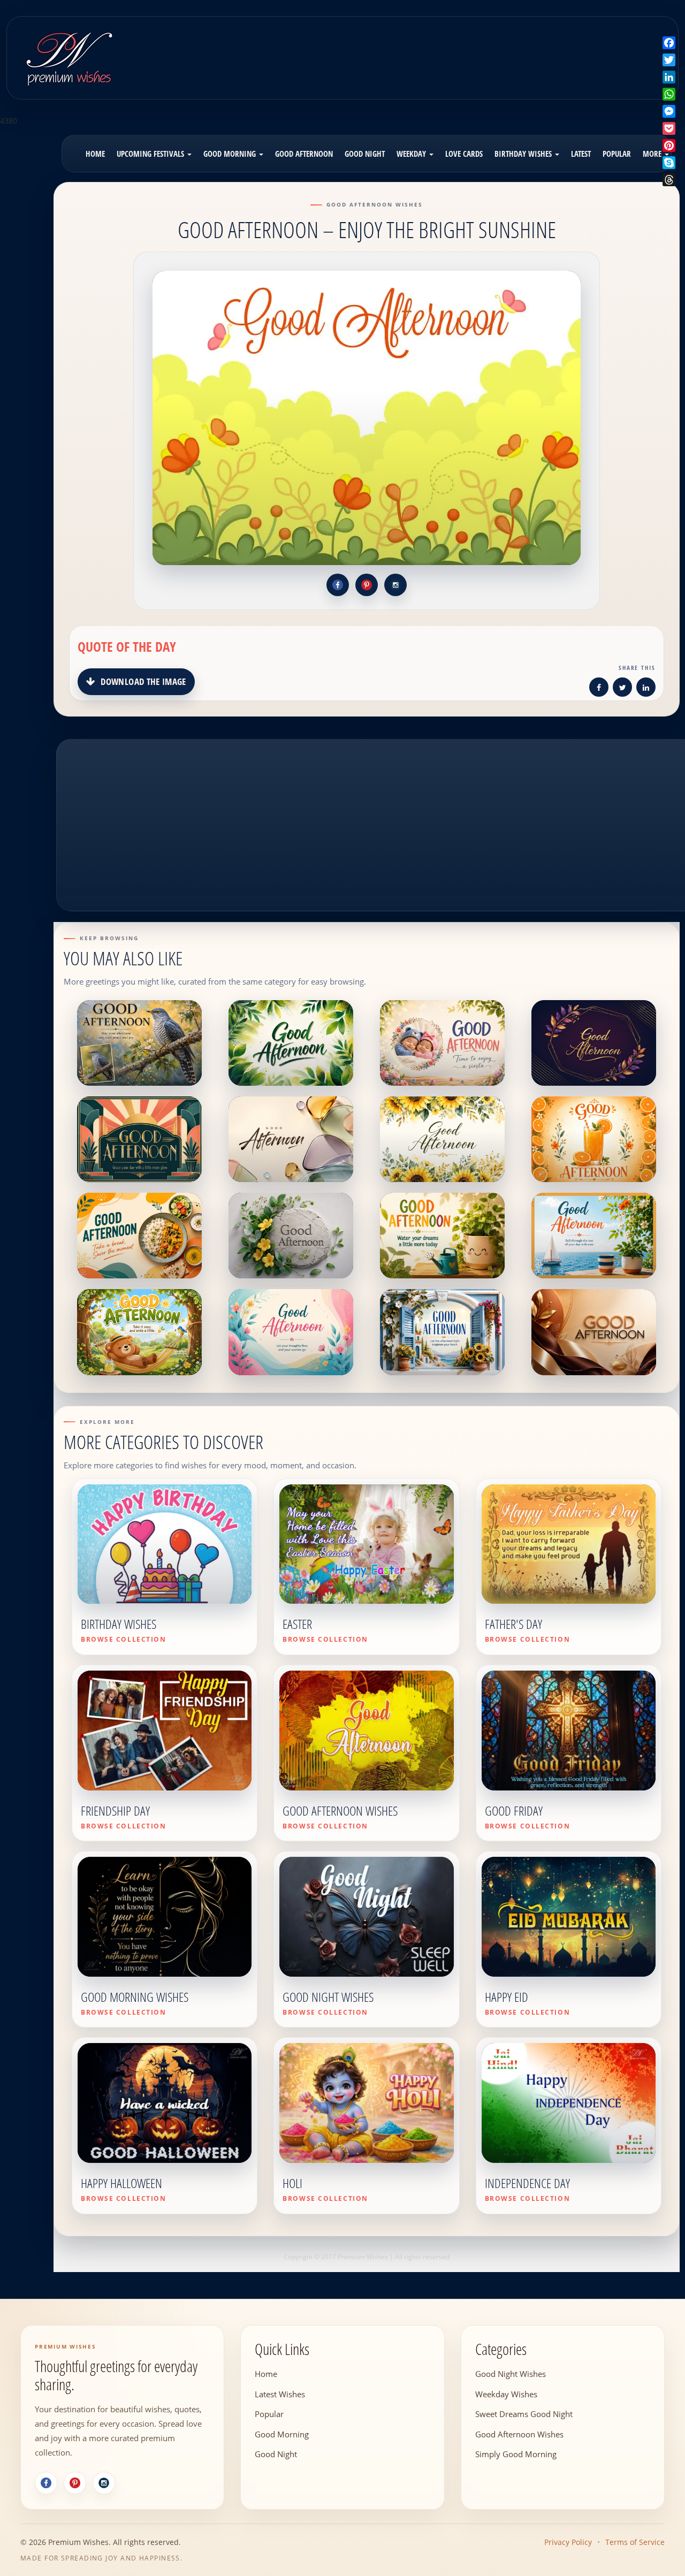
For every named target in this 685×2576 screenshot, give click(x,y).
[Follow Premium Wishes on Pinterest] (367, 585)
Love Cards (464, 154)
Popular (617, 154)
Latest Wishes (280, 2394)
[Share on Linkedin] (646, 689)
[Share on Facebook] (599, 689)
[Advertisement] (424, 50)
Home (95, 154)
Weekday (412, 154)
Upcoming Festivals (151, 154)
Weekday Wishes (506, 2394)
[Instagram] (104, 2483)
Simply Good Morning (516, 2453)
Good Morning (231, 154)
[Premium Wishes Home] (68, 56)
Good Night (365, 154)
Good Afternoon (304, 154)
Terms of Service (635, 2542)
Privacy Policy (568, 2542)
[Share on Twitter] (622, 689)
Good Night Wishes (511, 2373)
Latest (581, 154)
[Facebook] (46, 2483)
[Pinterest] (75, 2483)
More (653, 154)
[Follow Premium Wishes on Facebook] (338, 585)
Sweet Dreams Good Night (524, 2413)
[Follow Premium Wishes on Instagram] (395, 585)
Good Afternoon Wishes (519, 2434)
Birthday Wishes (524, 154)
